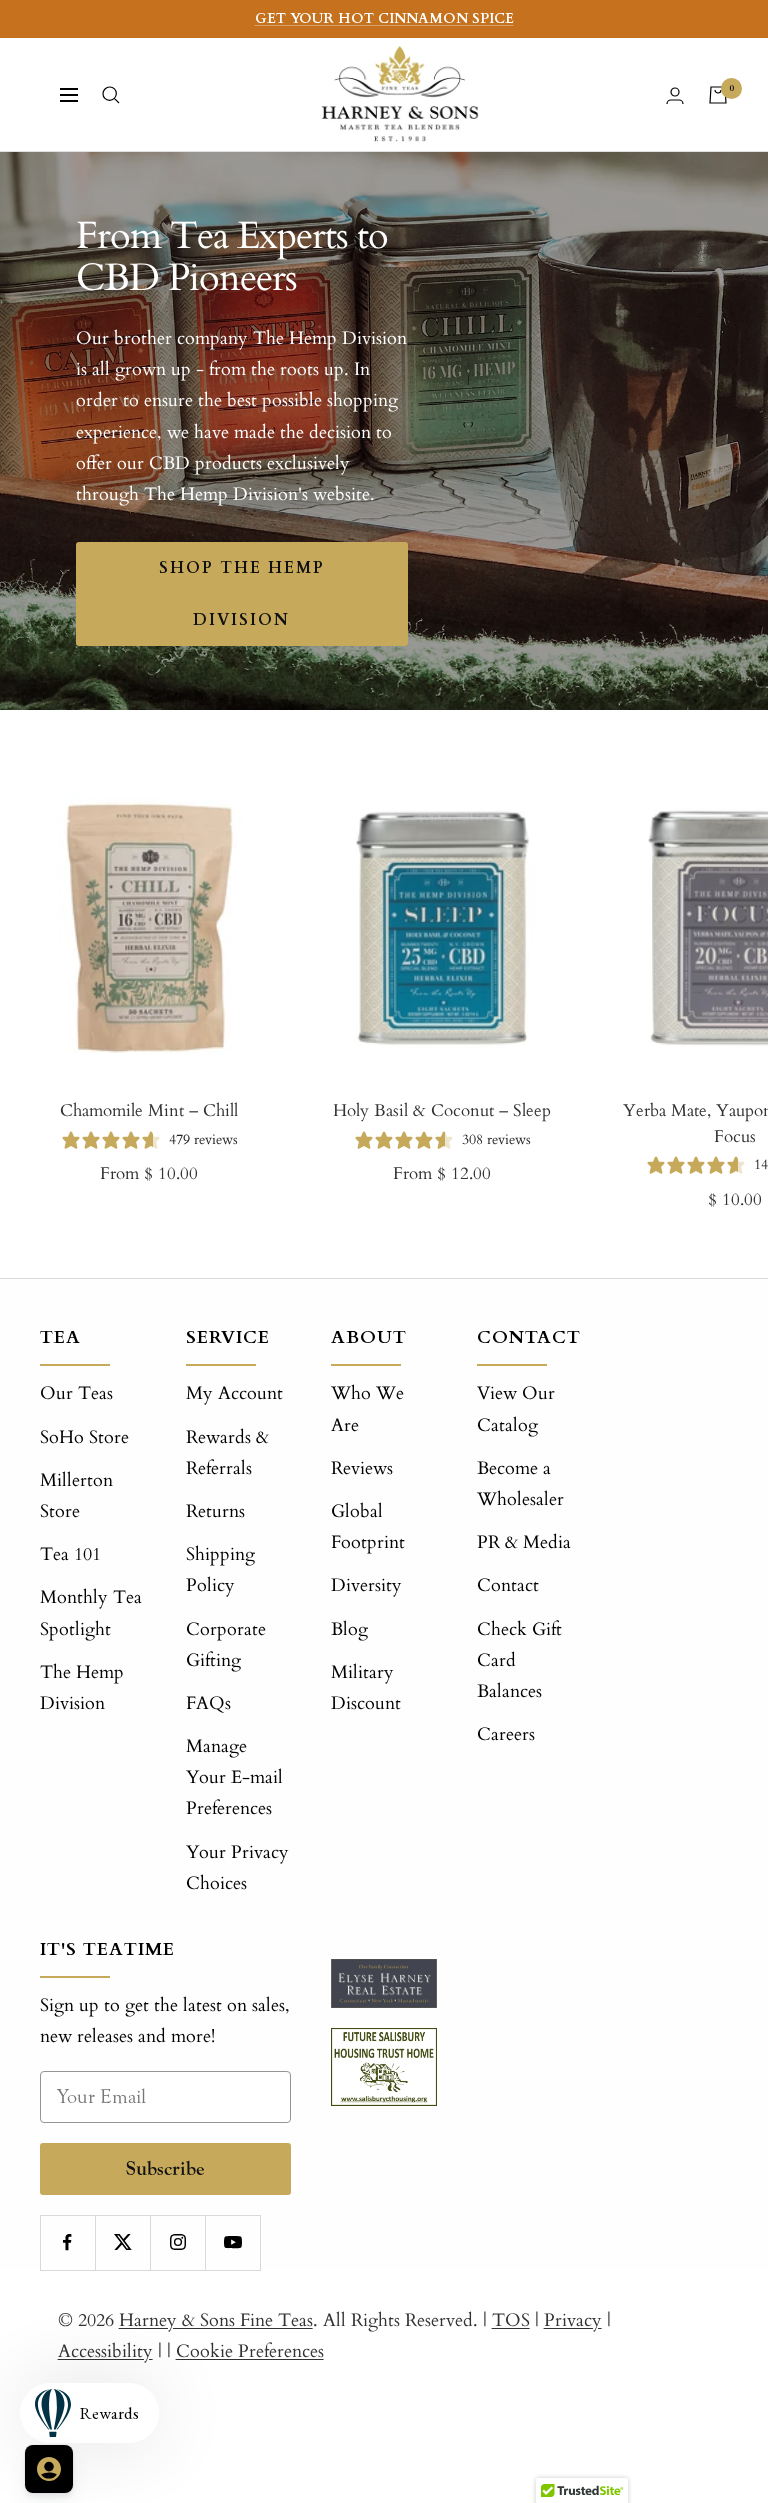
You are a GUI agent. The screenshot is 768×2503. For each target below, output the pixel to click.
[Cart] (718, 95)
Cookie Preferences (250, 2351)
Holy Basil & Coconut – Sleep (442, 1110)
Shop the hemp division (242, 594)
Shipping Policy (220, 1570)
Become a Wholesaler (520, 1484)
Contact (508, 1585)
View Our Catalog (516, 1409)
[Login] (675, 95)
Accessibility (105, 2351)
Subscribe (165, 2168)
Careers (506, 1734)
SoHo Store (84, 1437)
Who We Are (367, 1409)
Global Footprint (368, 1527)
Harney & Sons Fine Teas (216, 2320)
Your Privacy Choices (237, 1868)
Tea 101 (70, 1554)
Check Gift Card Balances (519, 1660)
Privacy (573, 2320)
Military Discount (366, 1688)
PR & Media (524, 1542)
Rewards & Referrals (227, 1453)
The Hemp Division (82, 1688)
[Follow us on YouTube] (232, 2242)
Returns (215, 1511)
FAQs (208, 1703)
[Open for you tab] (49, 2469)
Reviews (362, 1468)
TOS (511, 2320)
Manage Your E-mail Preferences (234, 1777)
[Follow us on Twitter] (122, 2242)
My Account (234, 1393)
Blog (349, 1629)
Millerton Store (76, 1496)
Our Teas (76, 1393)
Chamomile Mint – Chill (149, 1110)
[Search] (111, 95)
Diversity (366, 1585)
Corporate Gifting (226, 1645)
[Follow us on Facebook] (67, 2242)
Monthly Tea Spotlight (91, 1613)
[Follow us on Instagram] (177, 2242)
